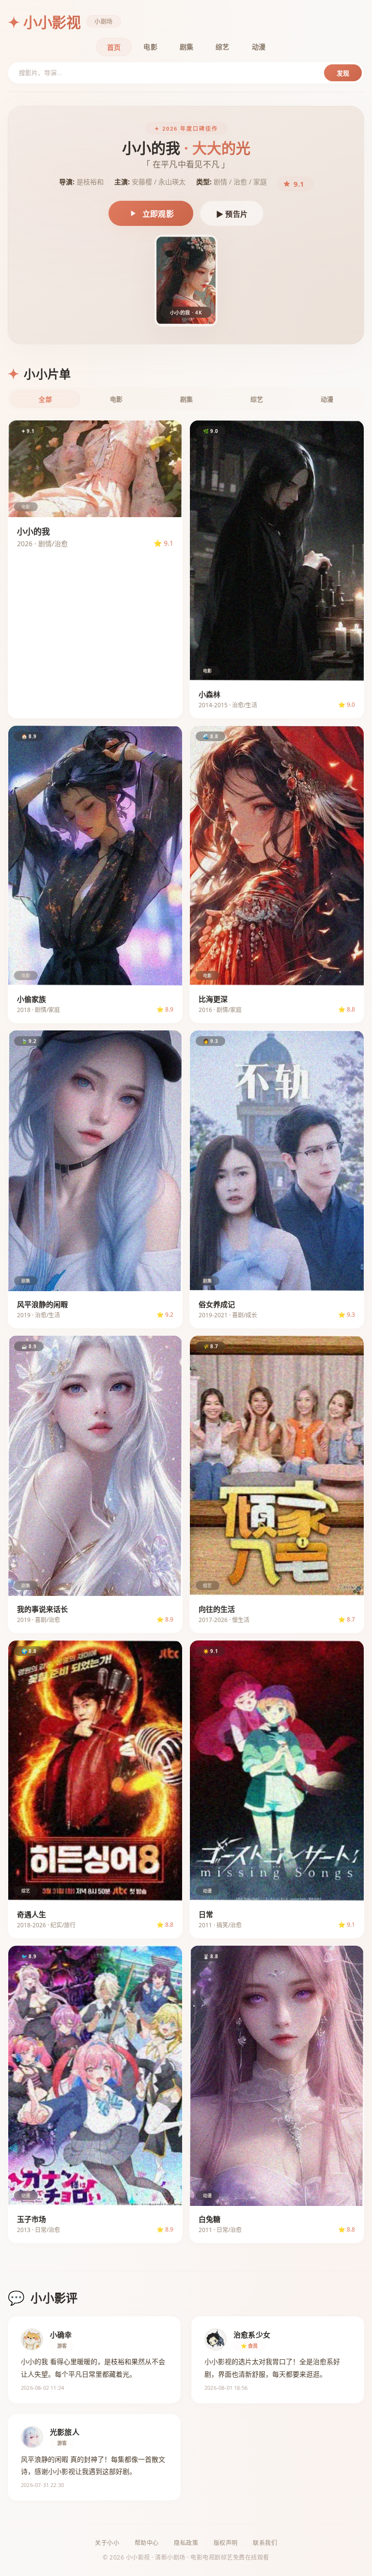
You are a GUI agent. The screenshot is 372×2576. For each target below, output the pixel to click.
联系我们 (265, 2543)
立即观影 (158, 214)
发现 (343, 73)
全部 (45, 399)
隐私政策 (186, 2543)
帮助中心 (147, 2543)
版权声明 (226, 2543)
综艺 (222, 47)
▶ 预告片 (232, 214)
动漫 (259, 47)
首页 (114, 47)
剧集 (186, 47)
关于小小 (107, 2543)
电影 (150, 47)
